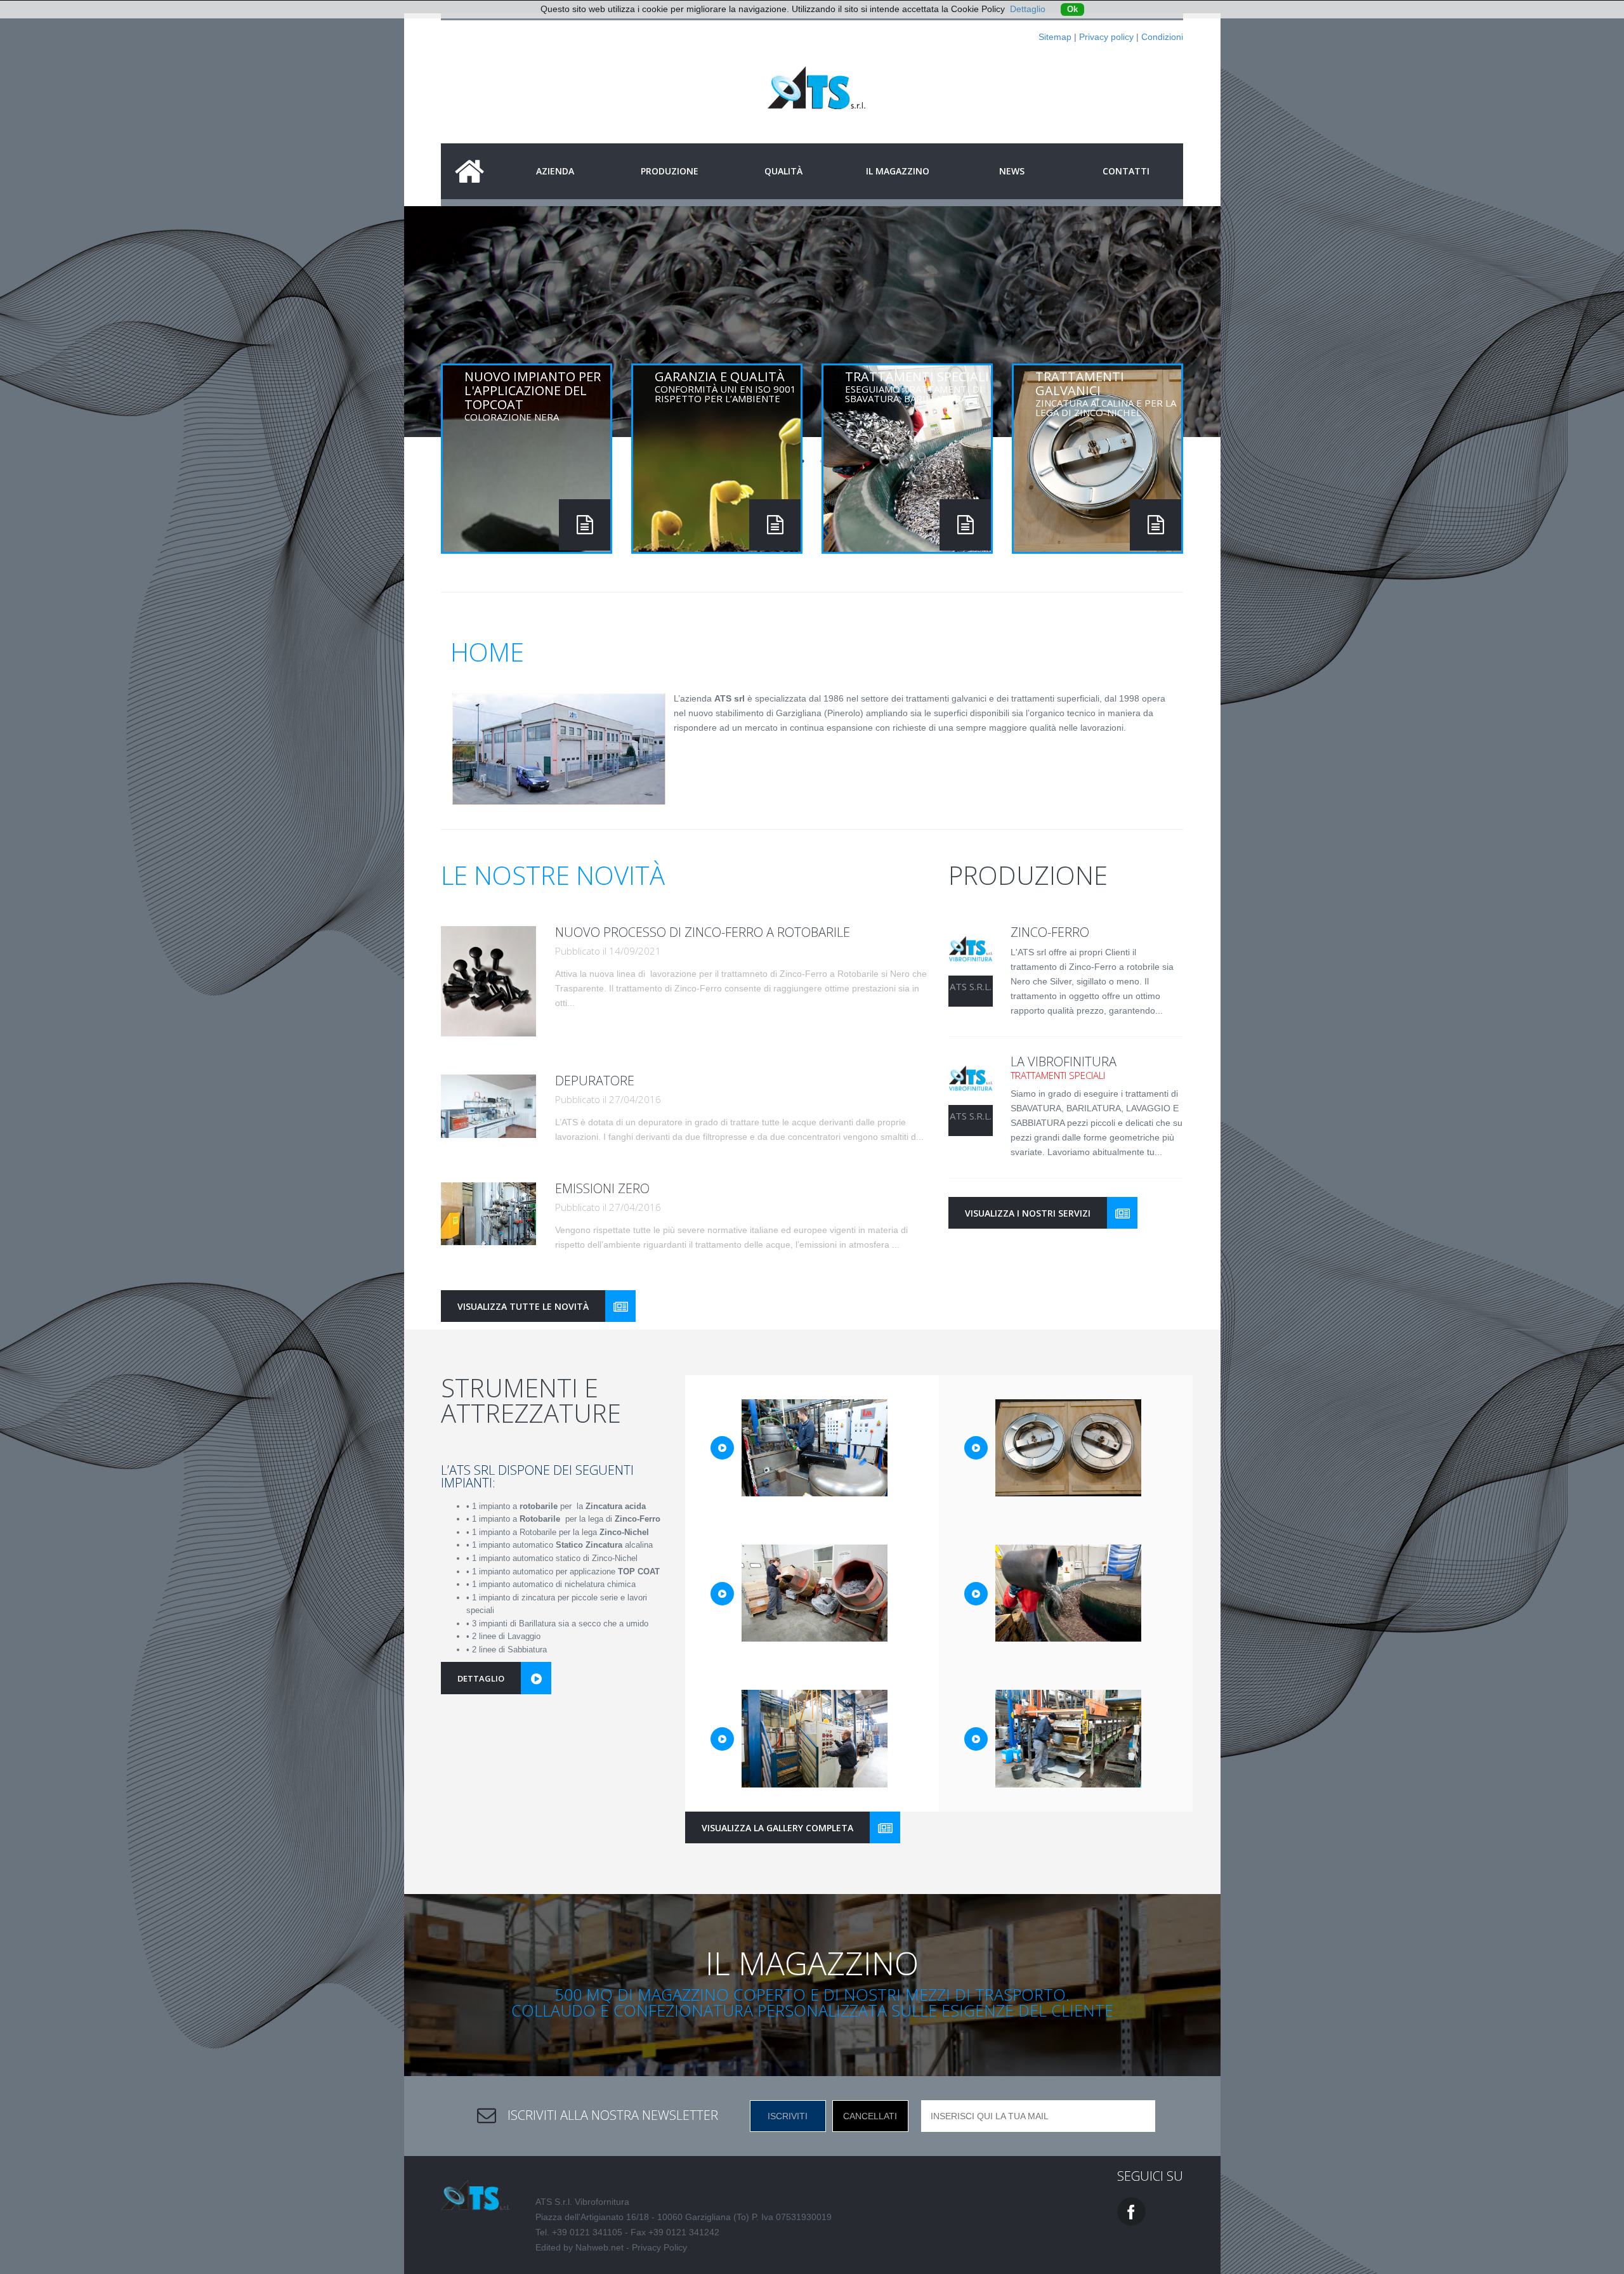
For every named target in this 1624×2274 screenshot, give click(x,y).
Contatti (1126, 171)
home (469, 171)
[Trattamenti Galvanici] (1156, 525)
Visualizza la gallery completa (777, 1828)
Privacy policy (1106, 37)
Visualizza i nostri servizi (1028, 1213)
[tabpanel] (812, 329)
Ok (1072, 10)
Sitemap (1055, 37)
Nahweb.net (599, 2247)
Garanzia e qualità (725, 386)
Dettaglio (1028, 9)
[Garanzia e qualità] (775, 525)
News (1012, 171)
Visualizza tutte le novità (523, 1306)
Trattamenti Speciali (917, 386)
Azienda (555, 171)
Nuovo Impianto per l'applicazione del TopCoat (533, 395)
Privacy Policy (659, 2247)
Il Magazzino (898, 171)
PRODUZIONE (670, 171)
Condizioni (1162, 37)
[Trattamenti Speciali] (965, 525)
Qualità (783, 171)
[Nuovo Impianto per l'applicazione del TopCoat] (585, 525)
